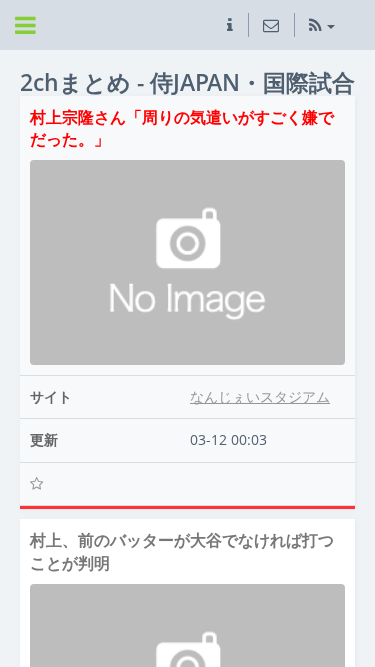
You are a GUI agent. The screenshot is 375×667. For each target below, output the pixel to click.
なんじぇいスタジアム (260, 396)
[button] (230, 25)
